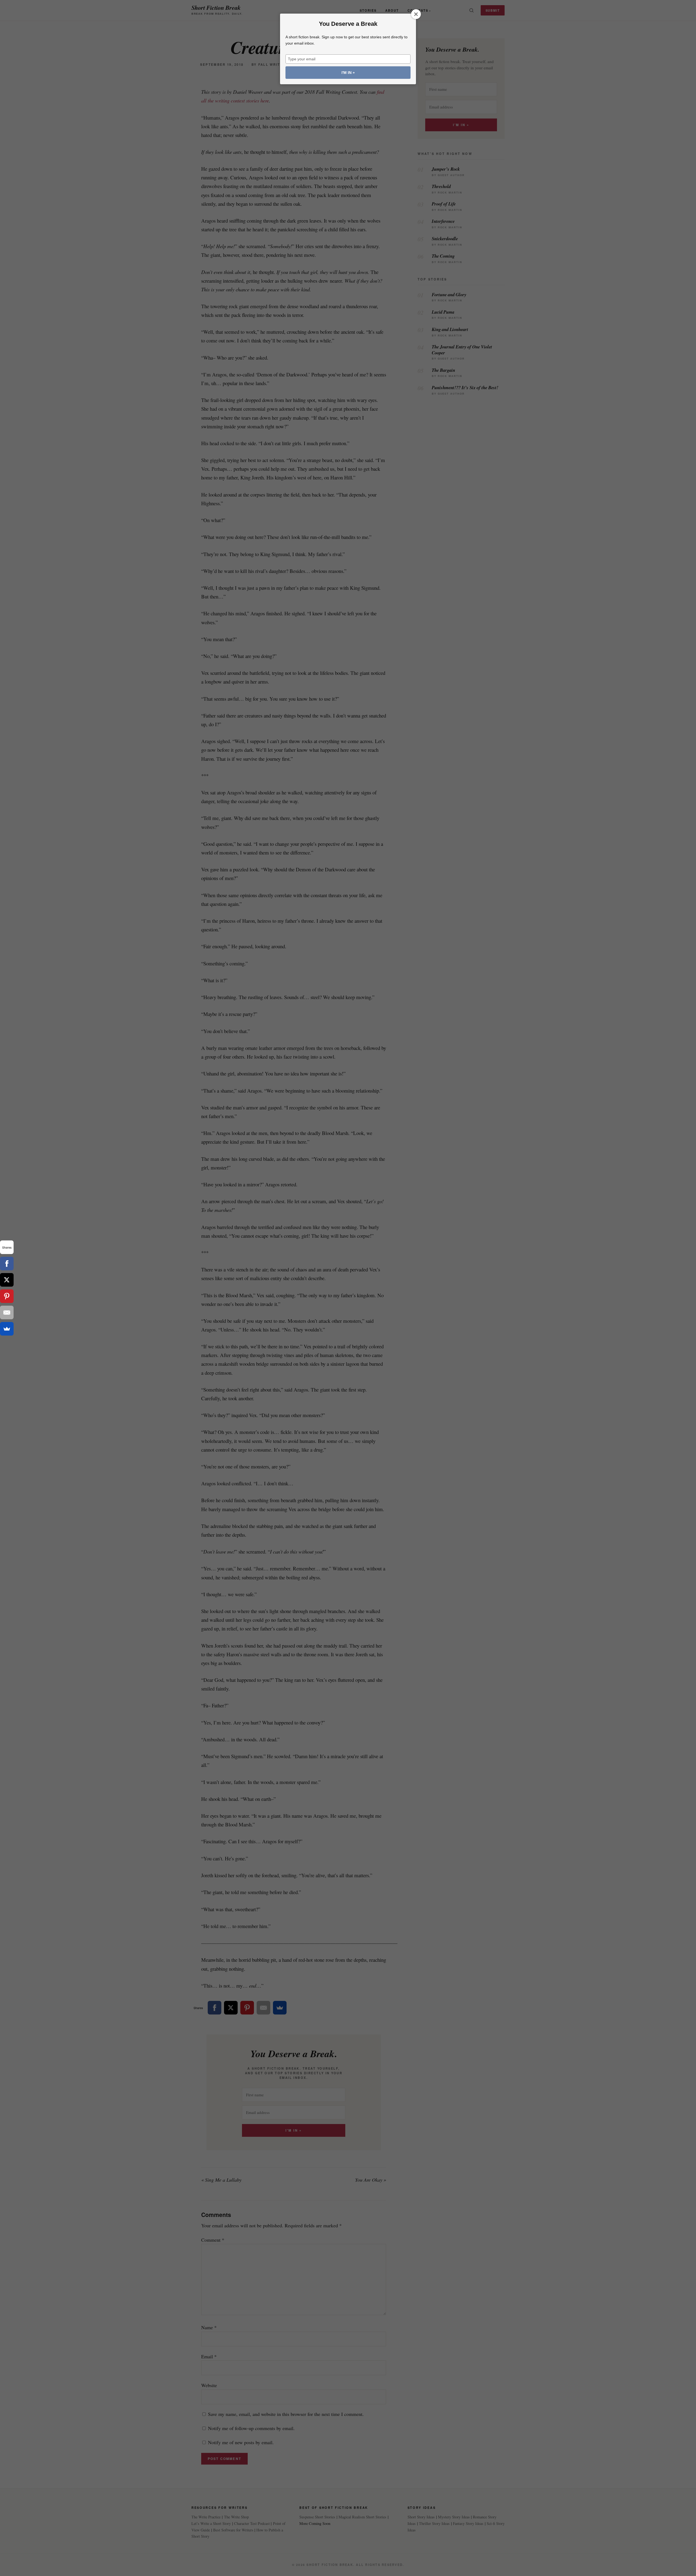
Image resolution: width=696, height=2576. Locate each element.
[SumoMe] (7, 1329)
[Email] (7, 1312)
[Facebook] (7, 1264)
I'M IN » (348, 73)
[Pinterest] (7, 1296)
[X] (7, 1280)
